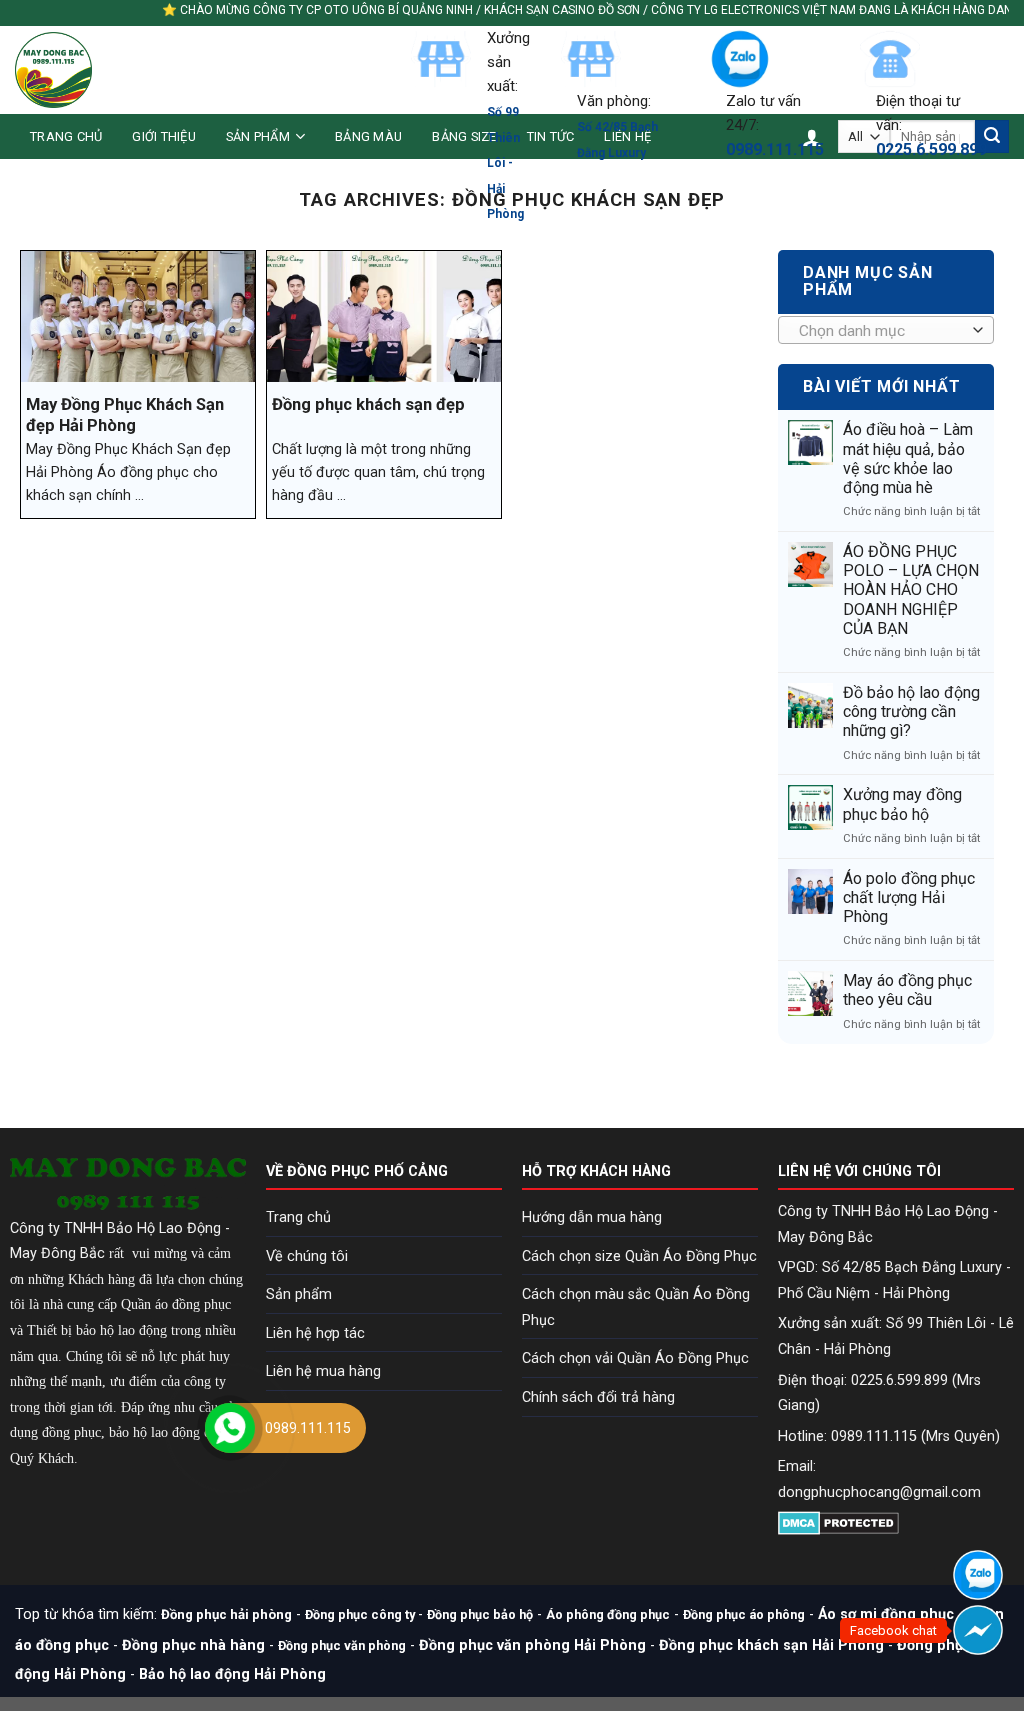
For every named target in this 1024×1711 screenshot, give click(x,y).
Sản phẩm (258, 136)
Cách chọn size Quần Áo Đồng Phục (639, 1256)
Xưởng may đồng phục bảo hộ (902, 804)
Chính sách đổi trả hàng (598, 1397)
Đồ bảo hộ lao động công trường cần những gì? (911, 711)
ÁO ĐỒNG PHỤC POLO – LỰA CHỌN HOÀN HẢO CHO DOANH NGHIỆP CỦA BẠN (911, 590)
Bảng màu (368, 136)
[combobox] (886, 330)
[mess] (978, 1630)
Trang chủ (66, 136)
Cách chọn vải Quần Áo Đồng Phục (635, 1358)
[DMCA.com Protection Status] (838, 1522)
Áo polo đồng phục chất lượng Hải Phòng (909, 897)
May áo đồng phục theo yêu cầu (907, 990)
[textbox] (881, 331)
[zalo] (978, 1575)
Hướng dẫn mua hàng (592, 1217)
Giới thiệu (164, 136)
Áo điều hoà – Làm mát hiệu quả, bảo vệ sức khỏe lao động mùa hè (908, 458)
